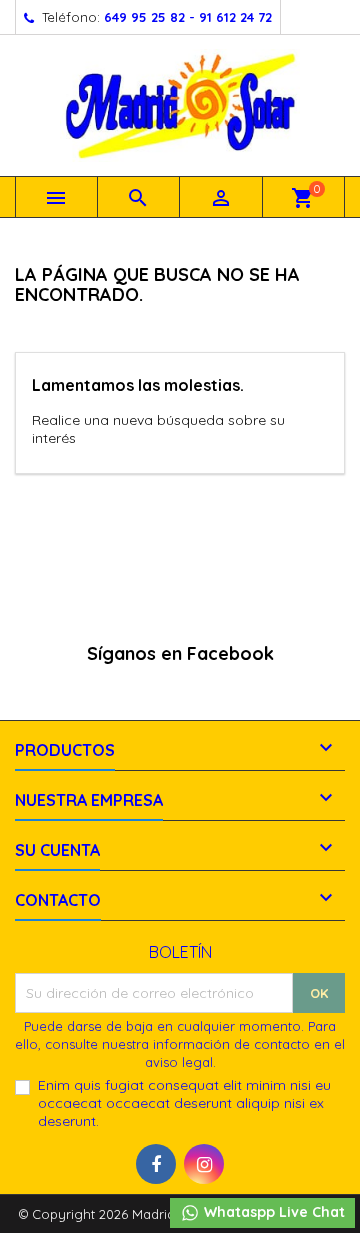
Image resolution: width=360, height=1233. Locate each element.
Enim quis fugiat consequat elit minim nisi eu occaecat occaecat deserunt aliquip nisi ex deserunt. (184, 1103)
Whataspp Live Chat (272, 1212)
